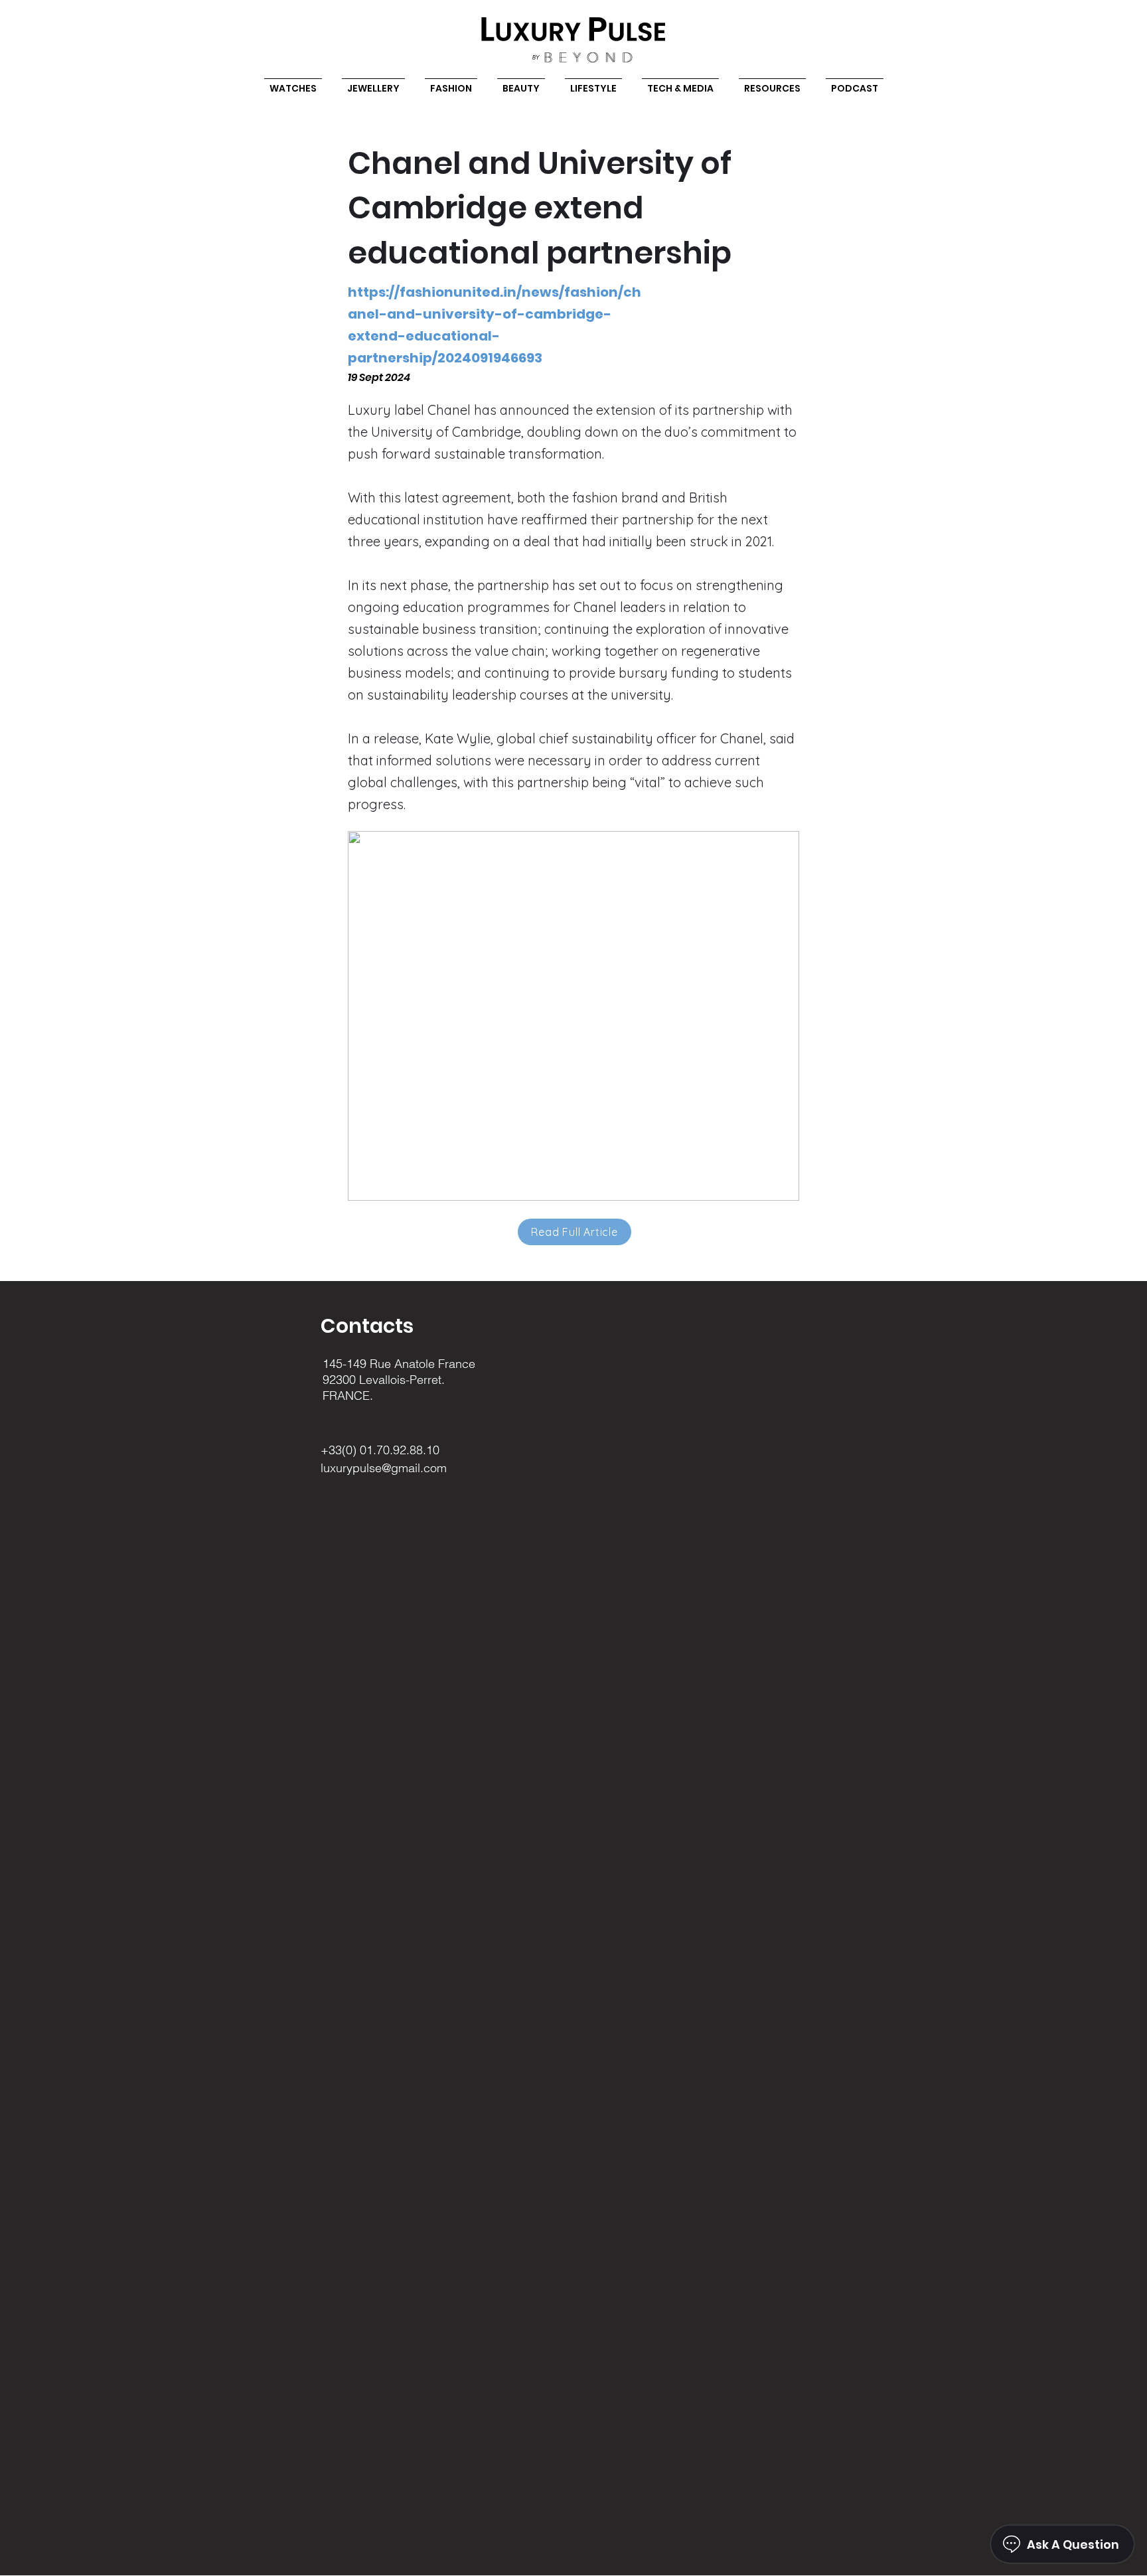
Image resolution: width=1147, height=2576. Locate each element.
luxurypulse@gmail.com (384, 1468)
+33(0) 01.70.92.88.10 (380, 1450)
